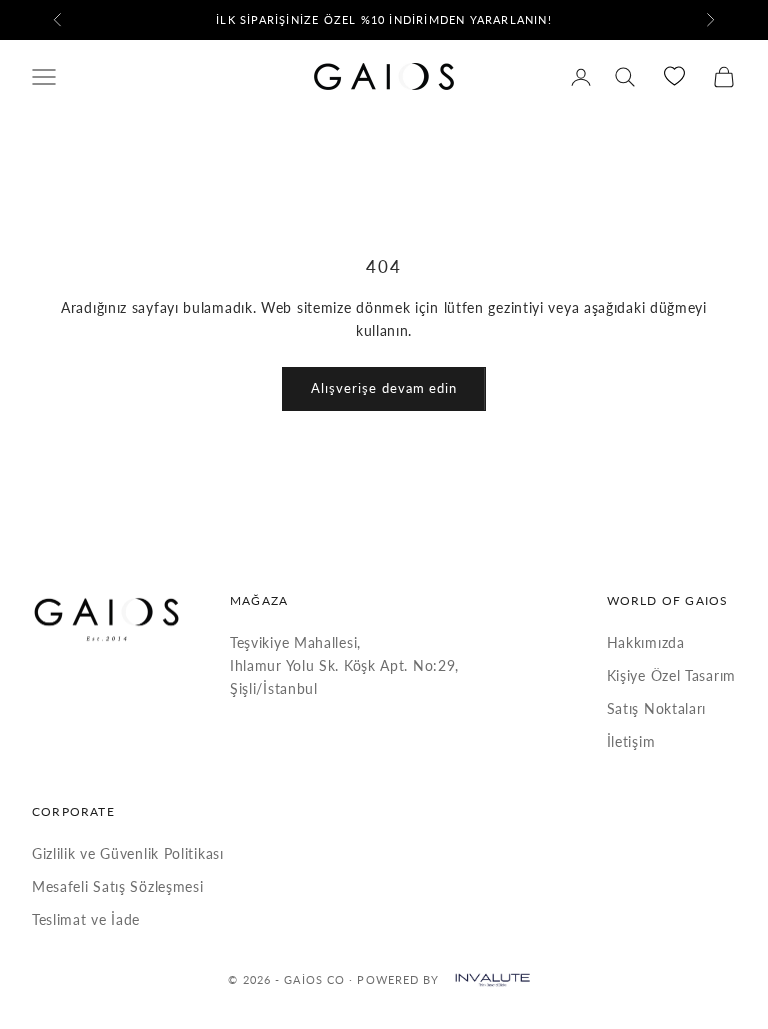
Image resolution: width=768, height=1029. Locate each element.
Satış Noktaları (657, 708)
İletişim (631, 741)
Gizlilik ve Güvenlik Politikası (128, 853)
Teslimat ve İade (86, 919)
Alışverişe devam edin (384, 388)
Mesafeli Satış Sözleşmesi (118, 886)
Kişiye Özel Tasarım (671, 675)
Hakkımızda (646, 642)
